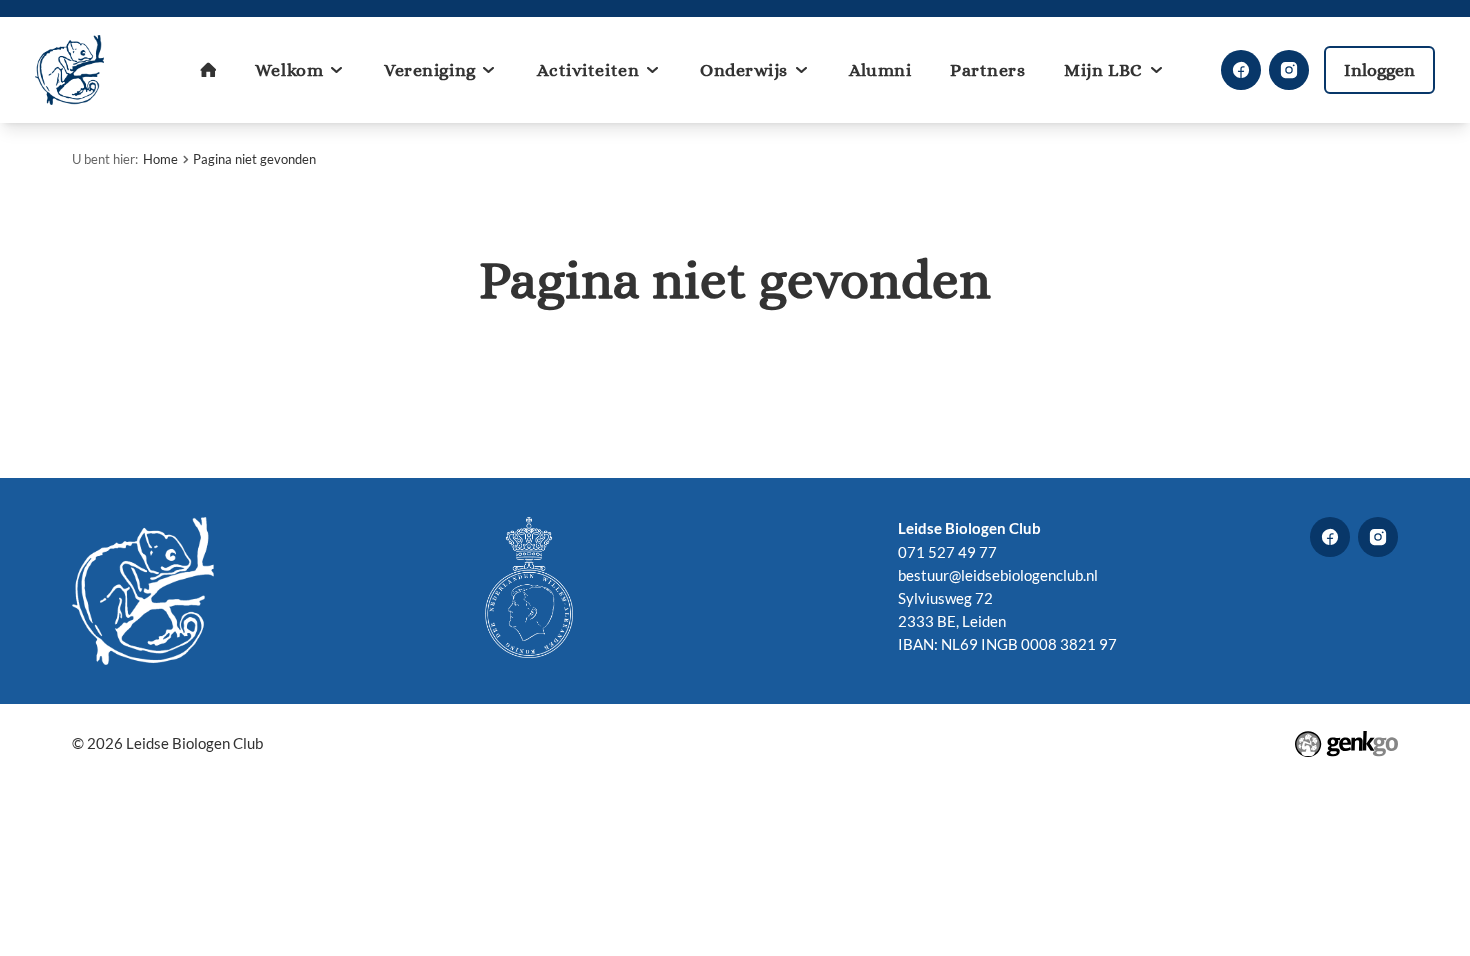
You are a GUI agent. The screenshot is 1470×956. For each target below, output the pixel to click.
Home (160, 159)
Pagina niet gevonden (254, 159)
